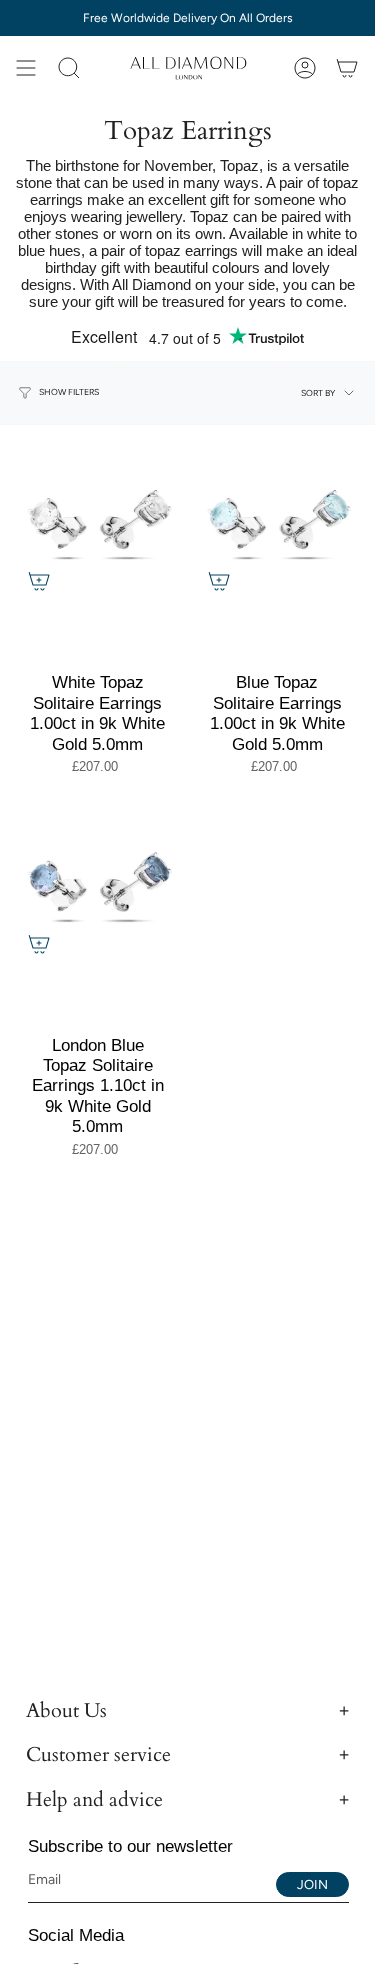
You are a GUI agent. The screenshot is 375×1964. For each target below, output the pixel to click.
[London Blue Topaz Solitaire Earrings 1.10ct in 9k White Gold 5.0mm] (98, 885)
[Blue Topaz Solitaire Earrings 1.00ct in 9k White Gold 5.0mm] (278, 523)
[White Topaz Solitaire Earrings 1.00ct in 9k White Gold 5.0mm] (98, 523)
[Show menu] (26, 68)
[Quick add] (39, 581)
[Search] (69, 68)
